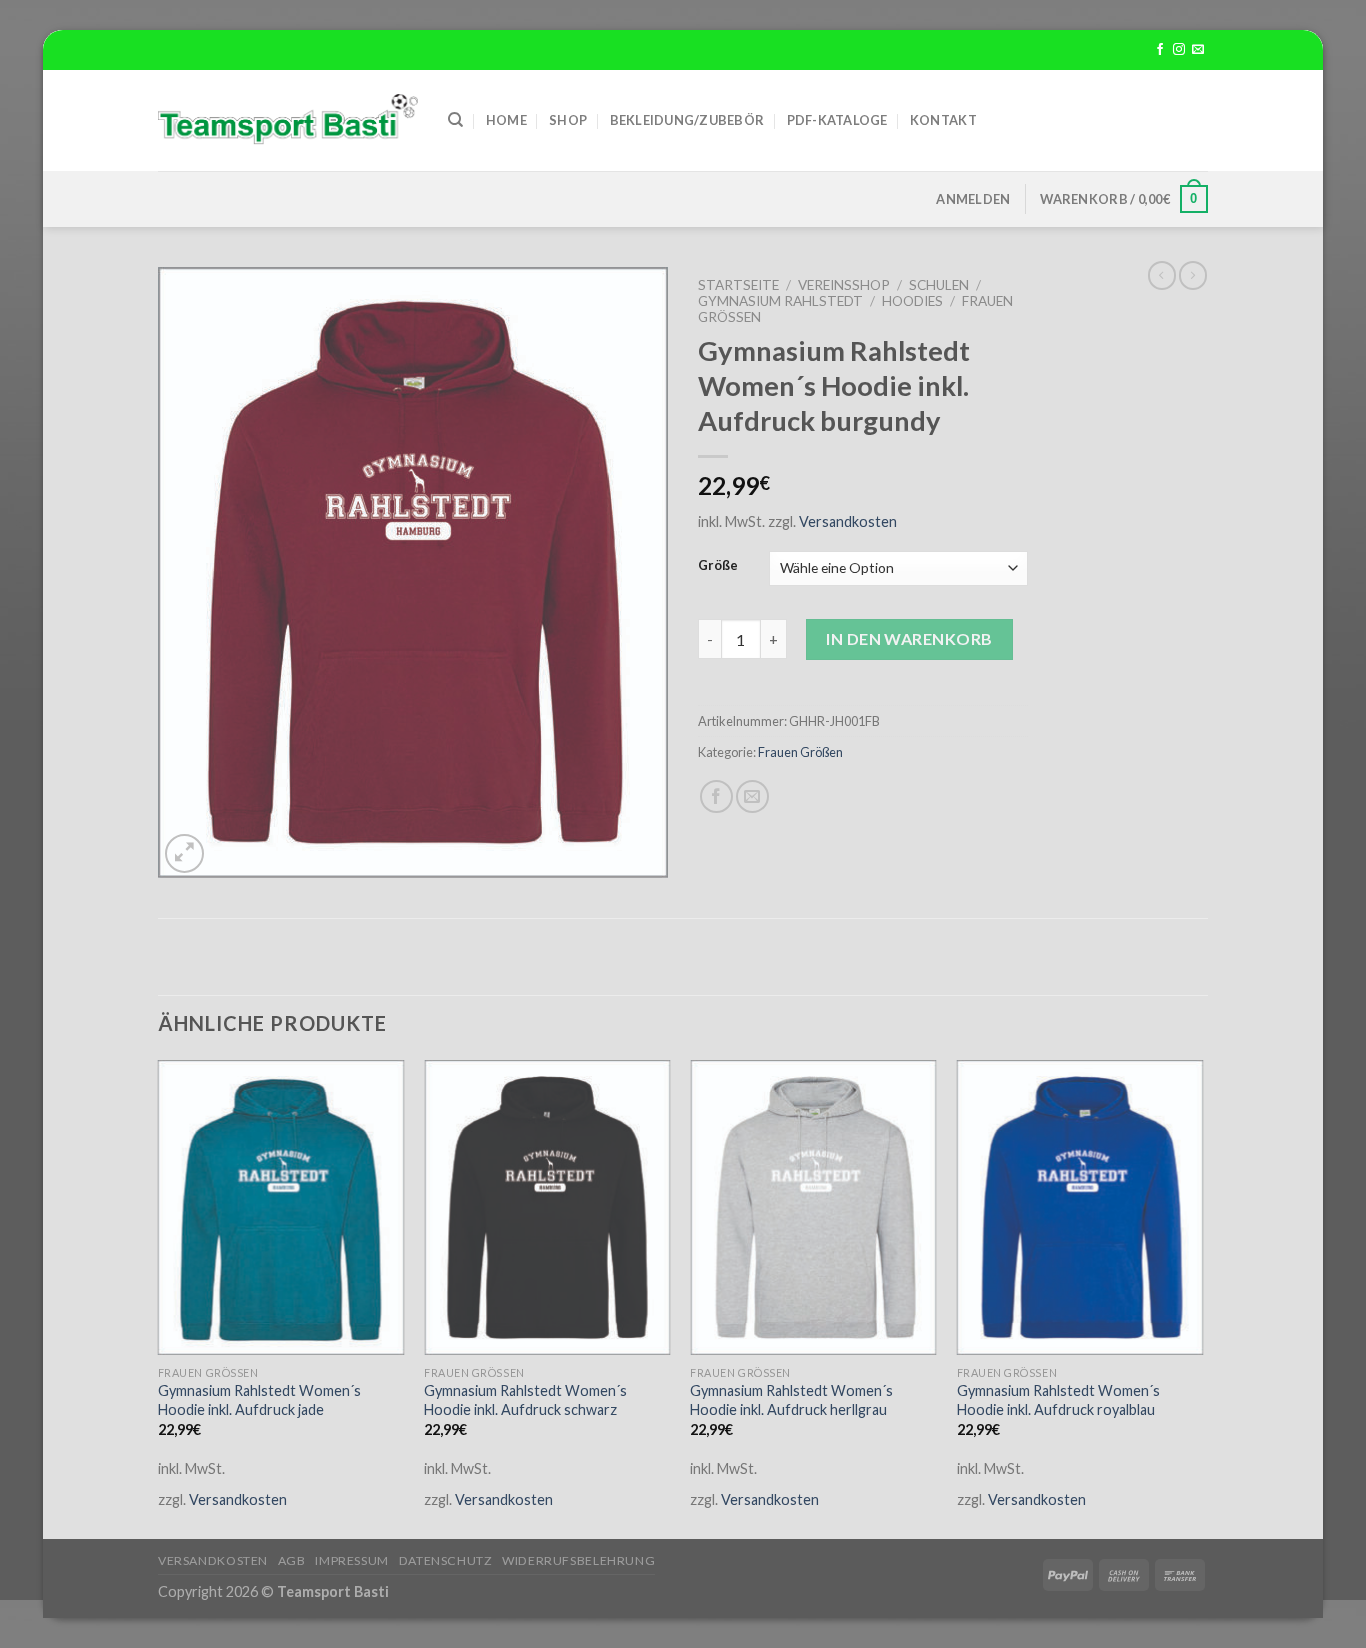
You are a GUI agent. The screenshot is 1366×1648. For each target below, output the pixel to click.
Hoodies (912, 301)
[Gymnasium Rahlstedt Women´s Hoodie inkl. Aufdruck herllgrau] (813, 1208)
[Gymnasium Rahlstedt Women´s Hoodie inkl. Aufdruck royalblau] (1080, 1208)
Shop (568, 120)
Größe (718, 566)
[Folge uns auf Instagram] (1179, 50)
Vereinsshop (844, 285)
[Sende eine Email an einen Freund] (752, 796)
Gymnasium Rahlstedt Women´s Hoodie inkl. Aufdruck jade (259, 1400)
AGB (292, 1560)
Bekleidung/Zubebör (687, 120)
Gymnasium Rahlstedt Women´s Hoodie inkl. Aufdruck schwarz (525, 1400)
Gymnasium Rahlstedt (780, 301)
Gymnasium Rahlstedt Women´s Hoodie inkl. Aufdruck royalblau (1058, 1400)
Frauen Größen (800, 752)
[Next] (1202, 1297)
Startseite (738, 285)
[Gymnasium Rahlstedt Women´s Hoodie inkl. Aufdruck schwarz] (547, 1208)
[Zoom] (184, 853)
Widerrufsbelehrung (578, 1560)
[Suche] (455, 120)
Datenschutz (446, 1560)
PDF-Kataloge (837, 120)
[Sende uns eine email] (1198, 50)
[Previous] (159, 1297)
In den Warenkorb (909, 638)
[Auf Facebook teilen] (716, 796)
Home (506, 120)
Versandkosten (848, 521)
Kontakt (943, 120)
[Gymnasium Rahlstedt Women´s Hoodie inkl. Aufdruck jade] (281, 1208)
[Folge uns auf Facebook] (1160, 50)
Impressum (352, 1560)
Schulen (939, 285)
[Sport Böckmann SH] (288, 120)
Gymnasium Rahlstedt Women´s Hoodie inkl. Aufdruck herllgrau (791, 1400)
